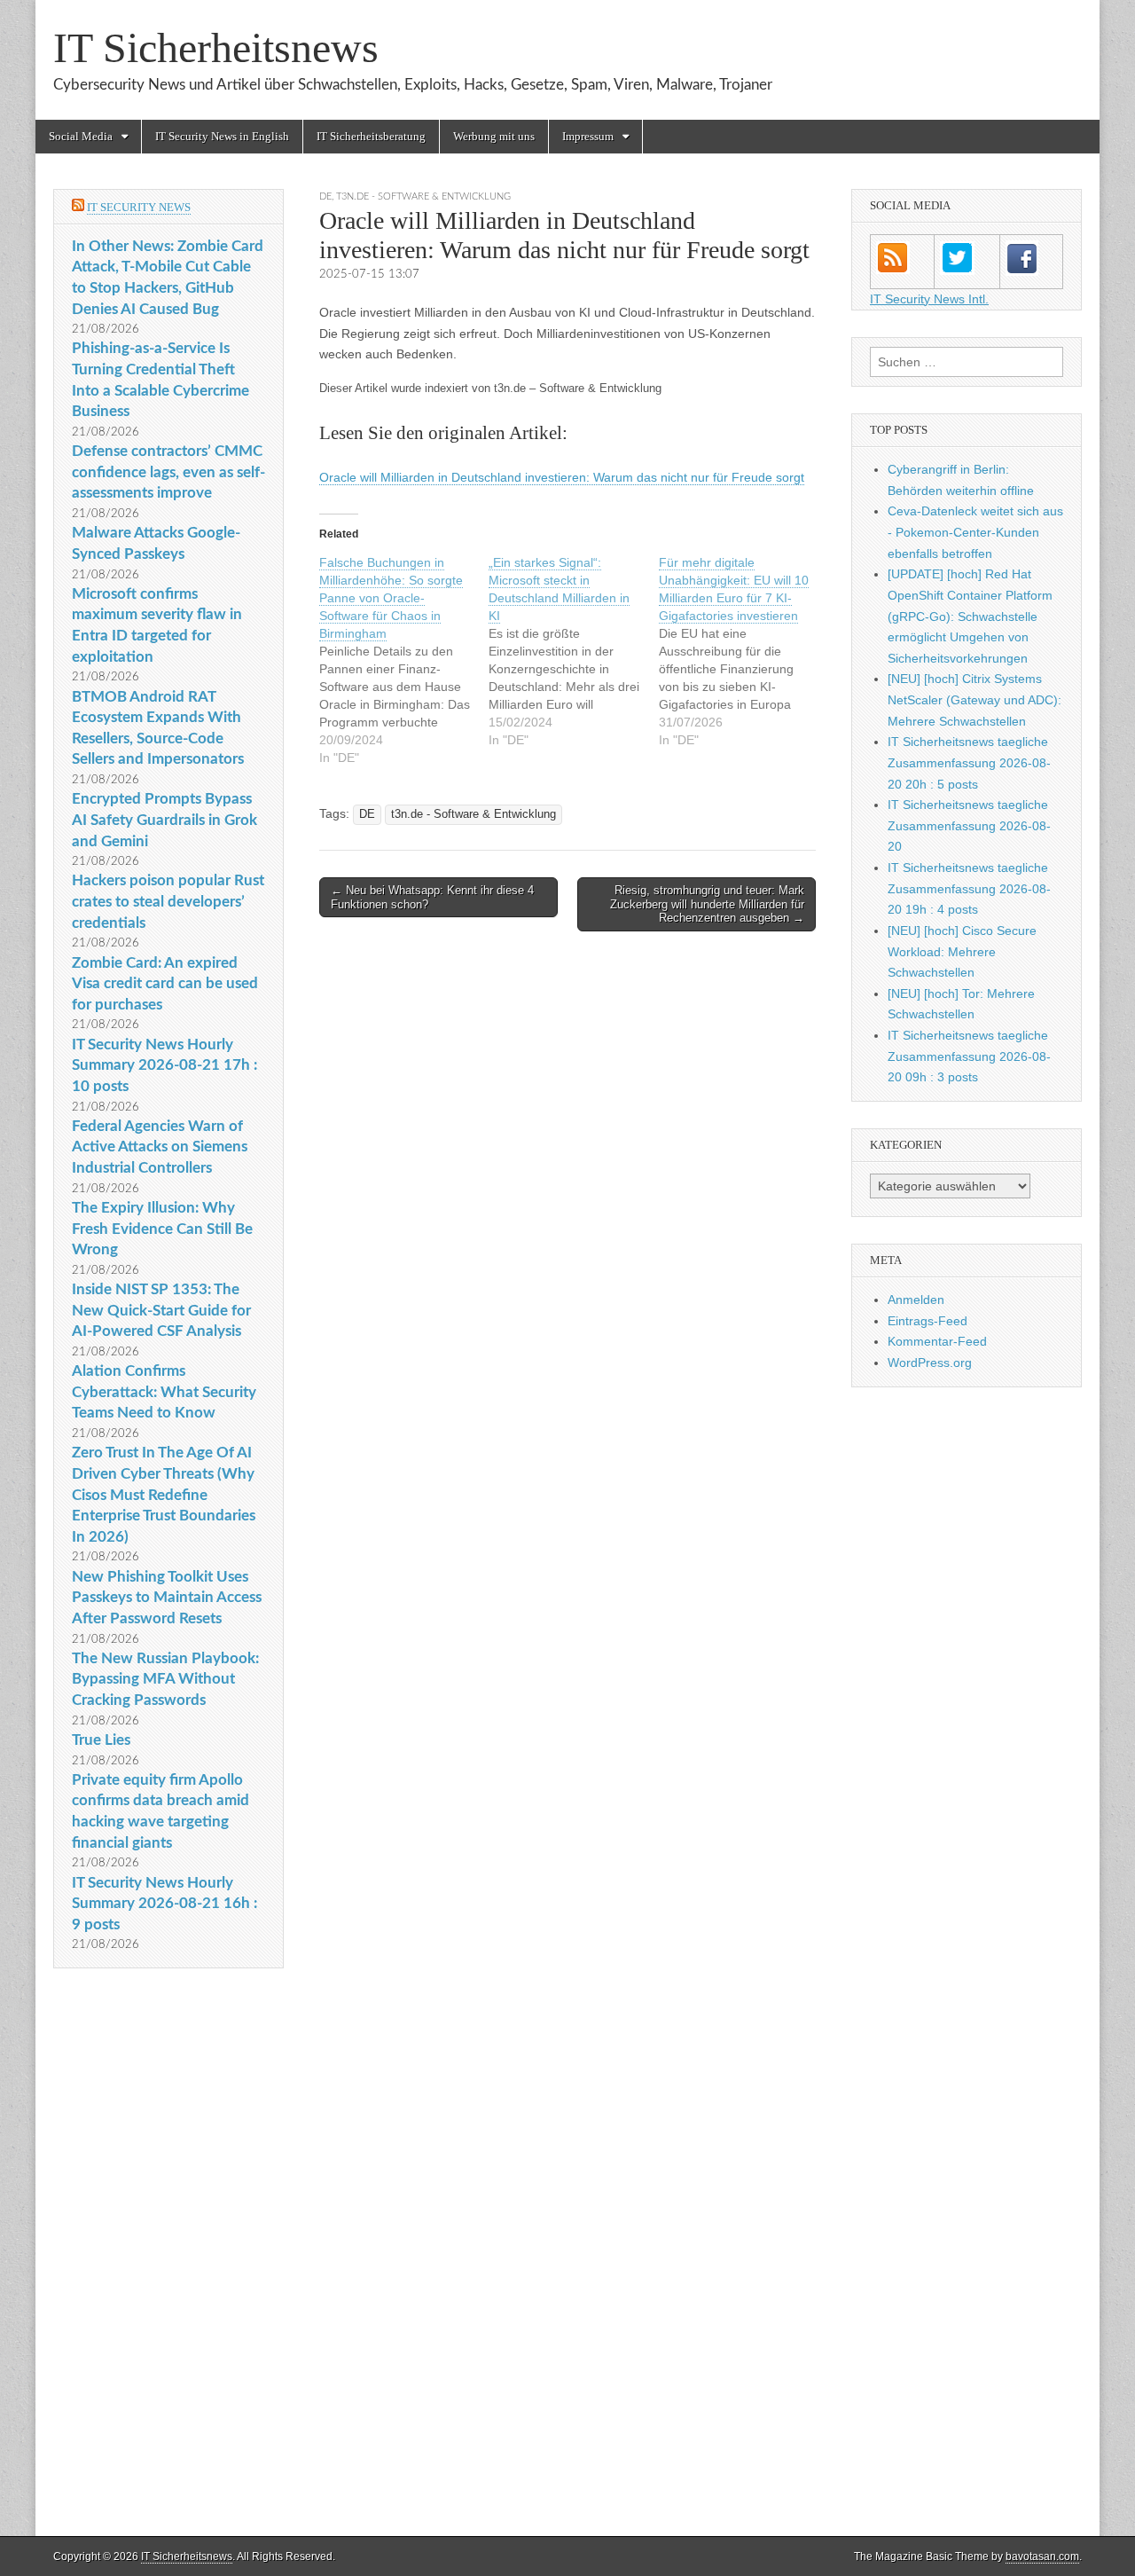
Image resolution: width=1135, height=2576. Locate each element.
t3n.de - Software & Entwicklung (423, 196)
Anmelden (916, 1300)
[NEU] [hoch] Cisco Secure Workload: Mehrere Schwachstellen (962, 951)
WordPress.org (930, 1363)
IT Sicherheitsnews (216, 47)
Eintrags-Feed (928, 1321)
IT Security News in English (222, 136)
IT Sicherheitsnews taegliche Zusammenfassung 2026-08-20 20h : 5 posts (969, 762)
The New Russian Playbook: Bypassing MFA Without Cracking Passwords (165, 1679)
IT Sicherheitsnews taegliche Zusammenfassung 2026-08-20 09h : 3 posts (969, 1056)
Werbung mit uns (494, 136)
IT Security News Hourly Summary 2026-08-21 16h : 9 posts (164, 1904)
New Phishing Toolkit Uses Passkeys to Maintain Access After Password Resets (167, 1598)
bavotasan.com (1042, 2556)
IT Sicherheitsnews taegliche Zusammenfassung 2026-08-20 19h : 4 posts (969, 888)
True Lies (101, 1740)
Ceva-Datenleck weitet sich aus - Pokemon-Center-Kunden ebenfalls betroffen (975, 532)
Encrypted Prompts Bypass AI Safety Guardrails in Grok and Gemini (164, 820)
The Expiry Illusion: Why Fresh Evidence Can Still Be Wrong (162, 1229)
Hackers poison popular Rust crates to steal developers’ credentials (168, 901)
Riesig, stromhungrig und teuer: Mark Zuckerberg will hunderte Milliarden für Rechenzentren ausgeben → (707, 904)
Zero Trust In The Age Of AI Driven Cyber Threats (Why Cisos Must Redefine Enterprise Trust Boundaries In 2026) (164, 1495)
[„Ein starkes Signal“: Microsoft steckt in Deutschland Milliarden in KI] (573, 651)
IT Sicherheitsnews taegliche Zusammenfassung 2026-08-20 (969, 825)
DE (325, 196)
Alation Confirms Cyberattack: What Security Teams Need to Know (164, 1392)
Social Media (81, 136)
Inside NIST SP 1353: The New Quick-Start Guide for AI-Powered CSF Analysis (161, 1310)
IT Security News (139, 207)
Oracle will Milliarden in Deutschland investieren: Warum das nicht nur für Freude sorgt (562, 477)
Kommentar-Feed (937, 1341)
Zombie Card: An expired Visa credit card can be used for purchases (165, 984)
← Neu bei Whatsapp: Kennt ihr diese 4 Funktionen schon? (432, 897)
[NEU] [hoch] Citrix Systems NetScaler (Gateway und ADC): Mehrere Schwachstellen (975, 699)
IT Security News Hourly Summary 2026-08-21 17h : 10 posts (164, 1065)
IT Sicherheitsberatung (371, 136)
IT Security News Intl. (929, 299)
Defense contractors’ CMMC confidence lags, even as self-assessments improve (168, 472)
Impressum (588, 136)
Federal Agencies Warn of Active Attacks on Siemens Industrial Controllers (160, 1147)
